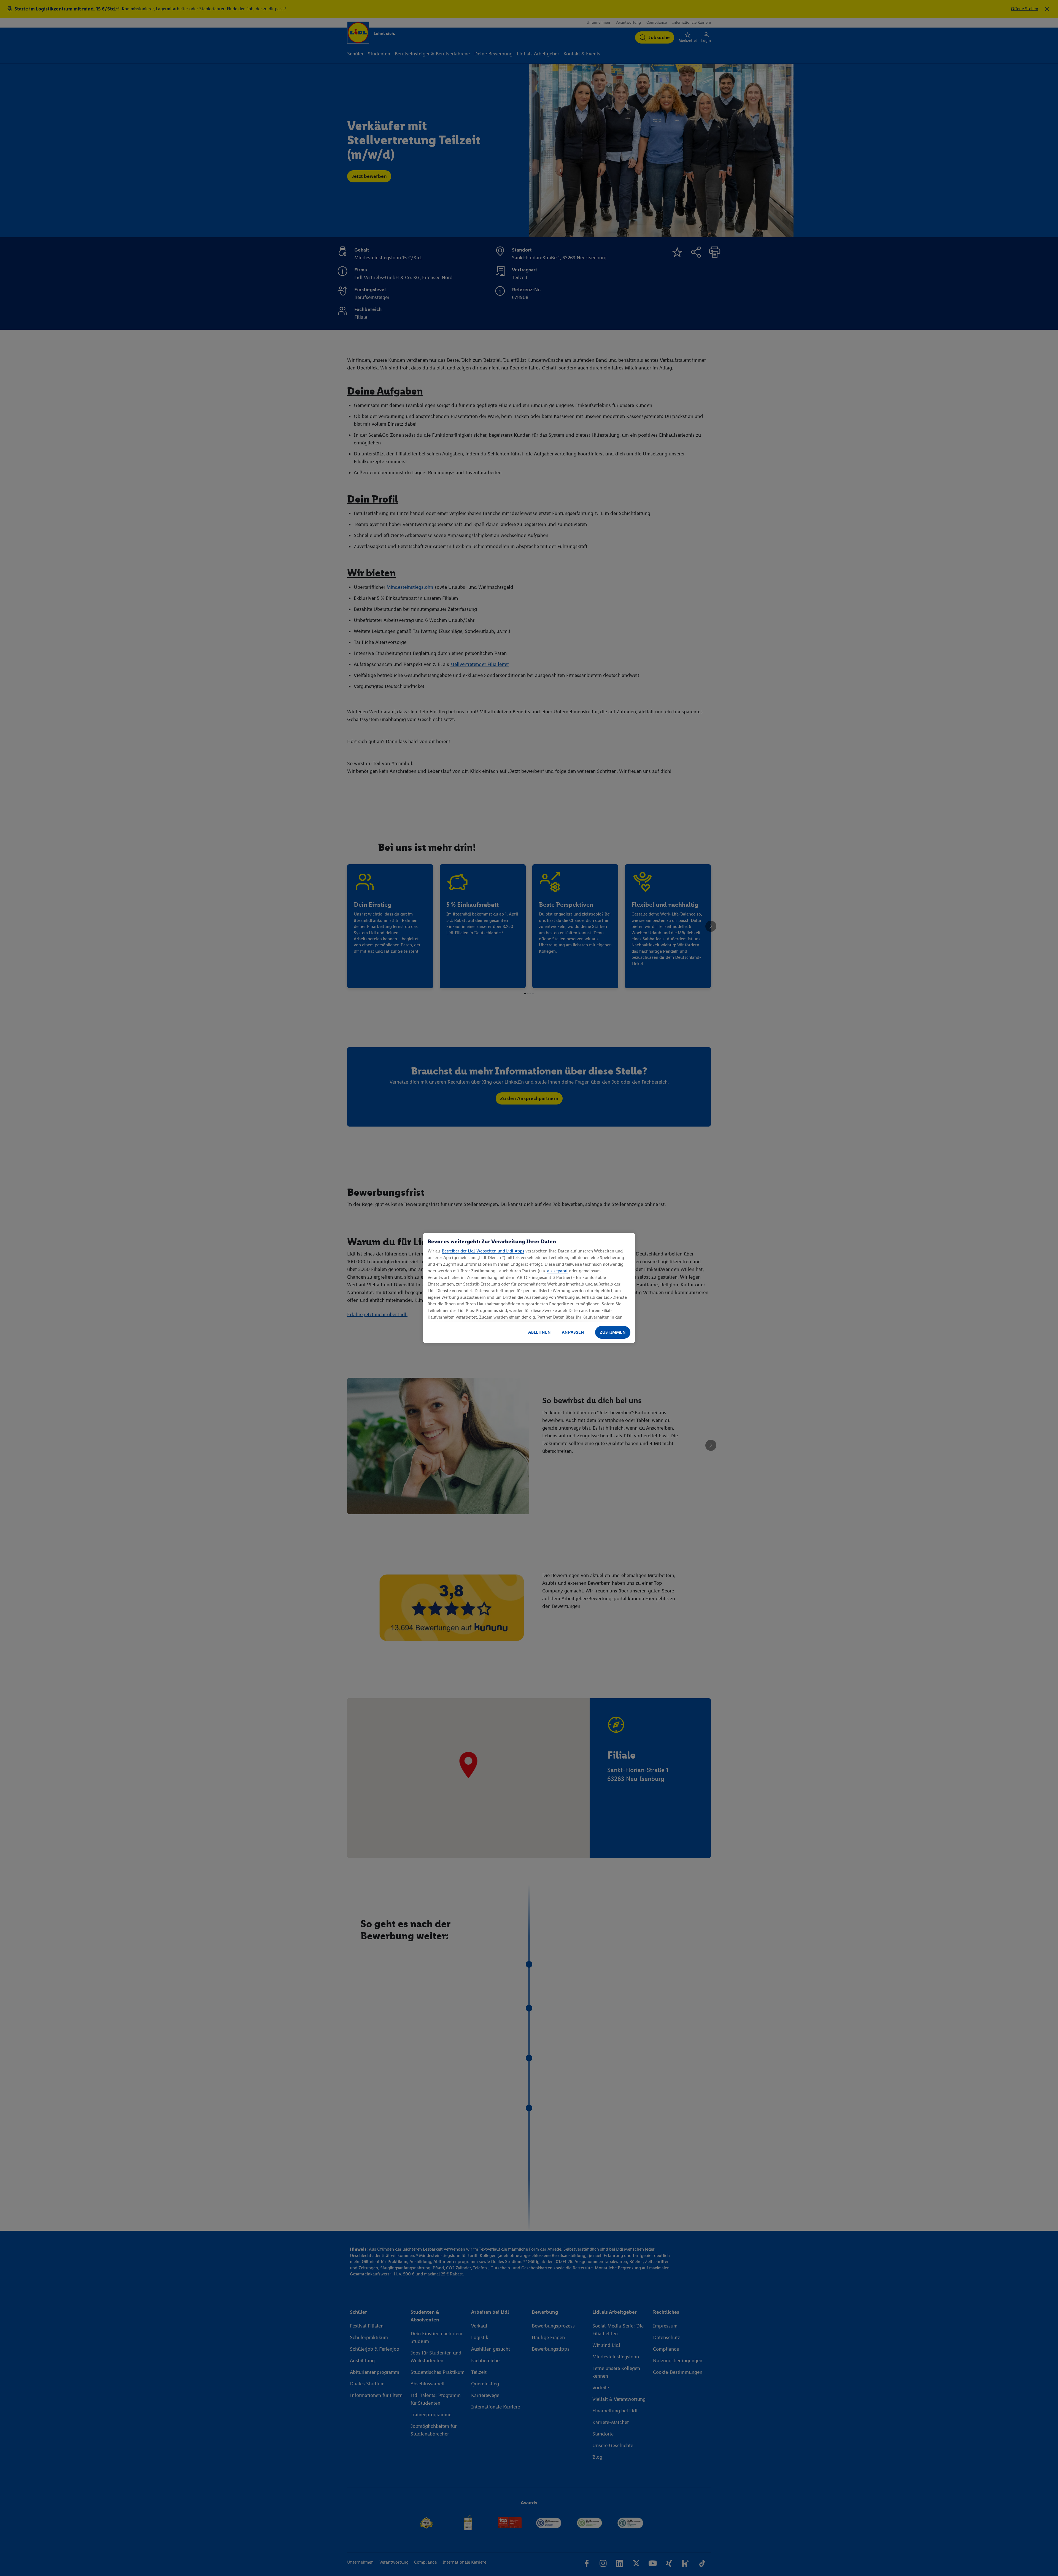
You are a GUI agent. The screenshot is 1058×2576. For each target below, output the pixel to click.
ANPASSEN (573, 1332)
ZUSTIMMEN (613, 1332)
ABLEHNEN (539, 1332)
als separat (558, 1271)
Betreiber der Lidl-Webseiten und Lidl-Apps (483, 1251)
